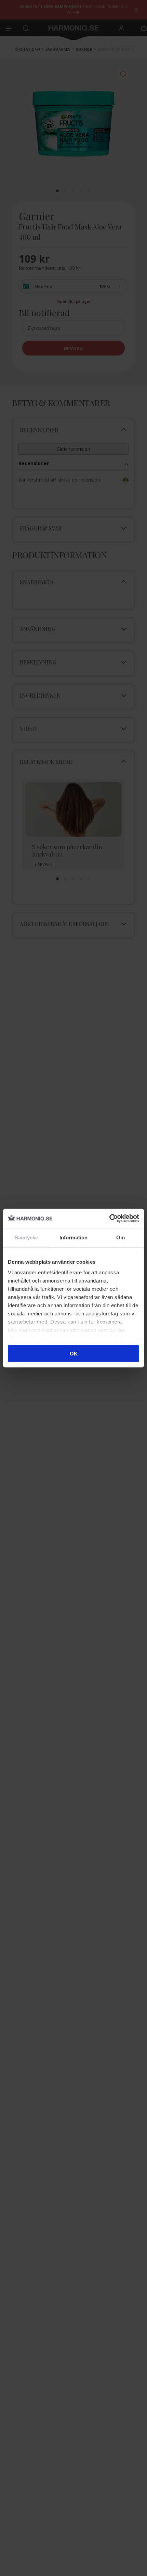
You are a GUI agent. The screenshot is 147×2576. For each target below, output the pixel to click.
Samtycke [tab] (26, 1237)
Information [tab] (73, 1237)
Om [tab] (121, 1237)
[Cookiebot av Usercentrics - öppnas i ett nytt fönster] (109, 1218)
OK (74, 1353)
